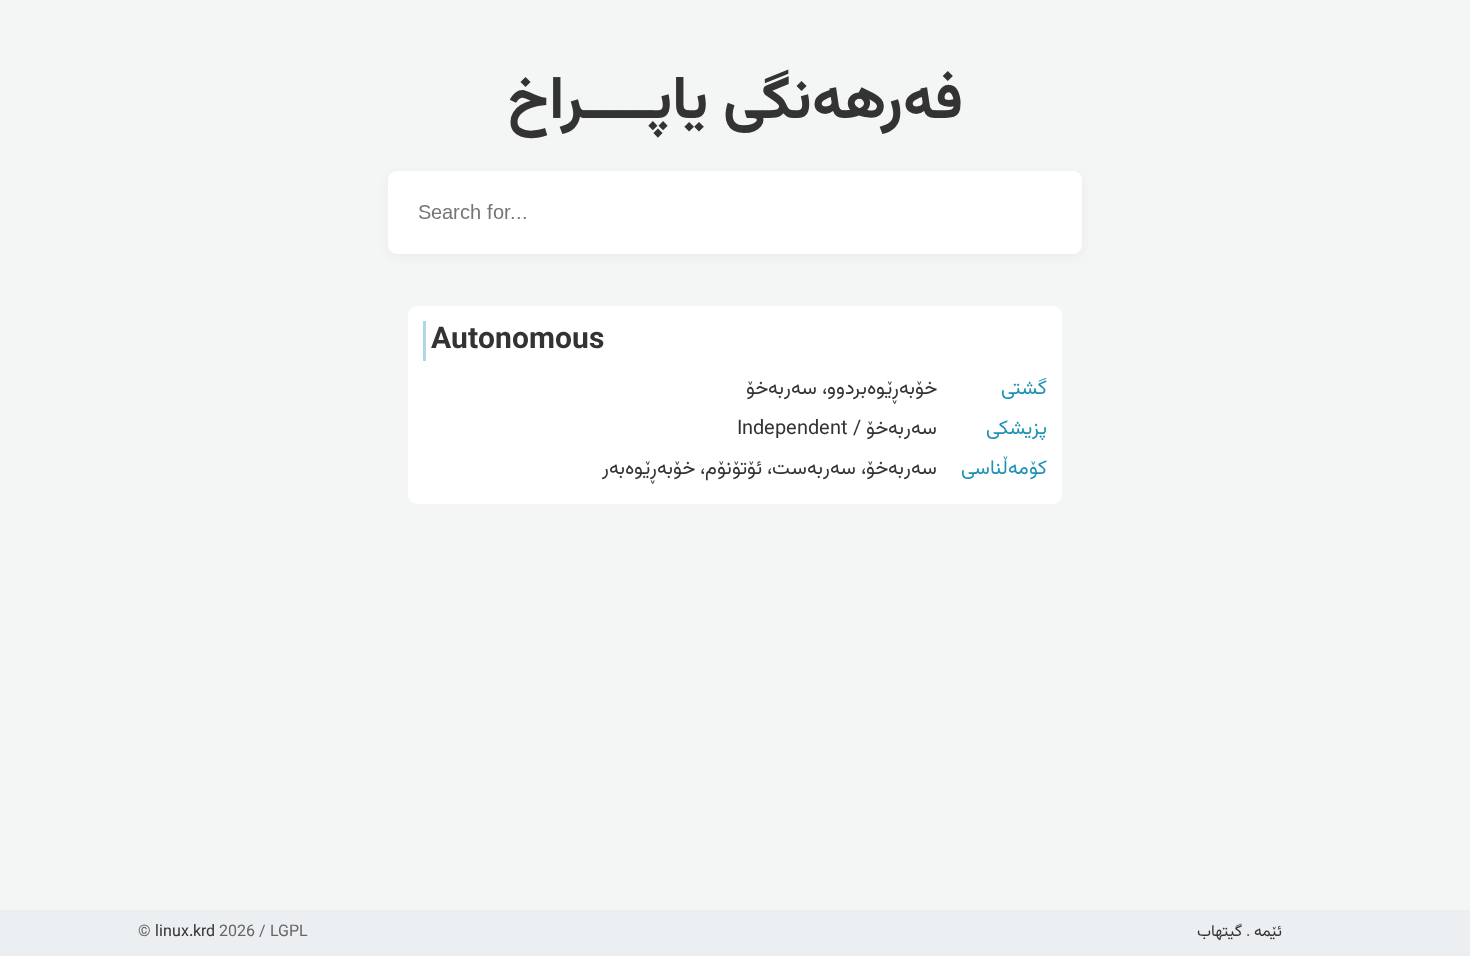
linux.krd (185, 932)
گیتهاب (1219, 932)
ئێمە (1268, 932)
